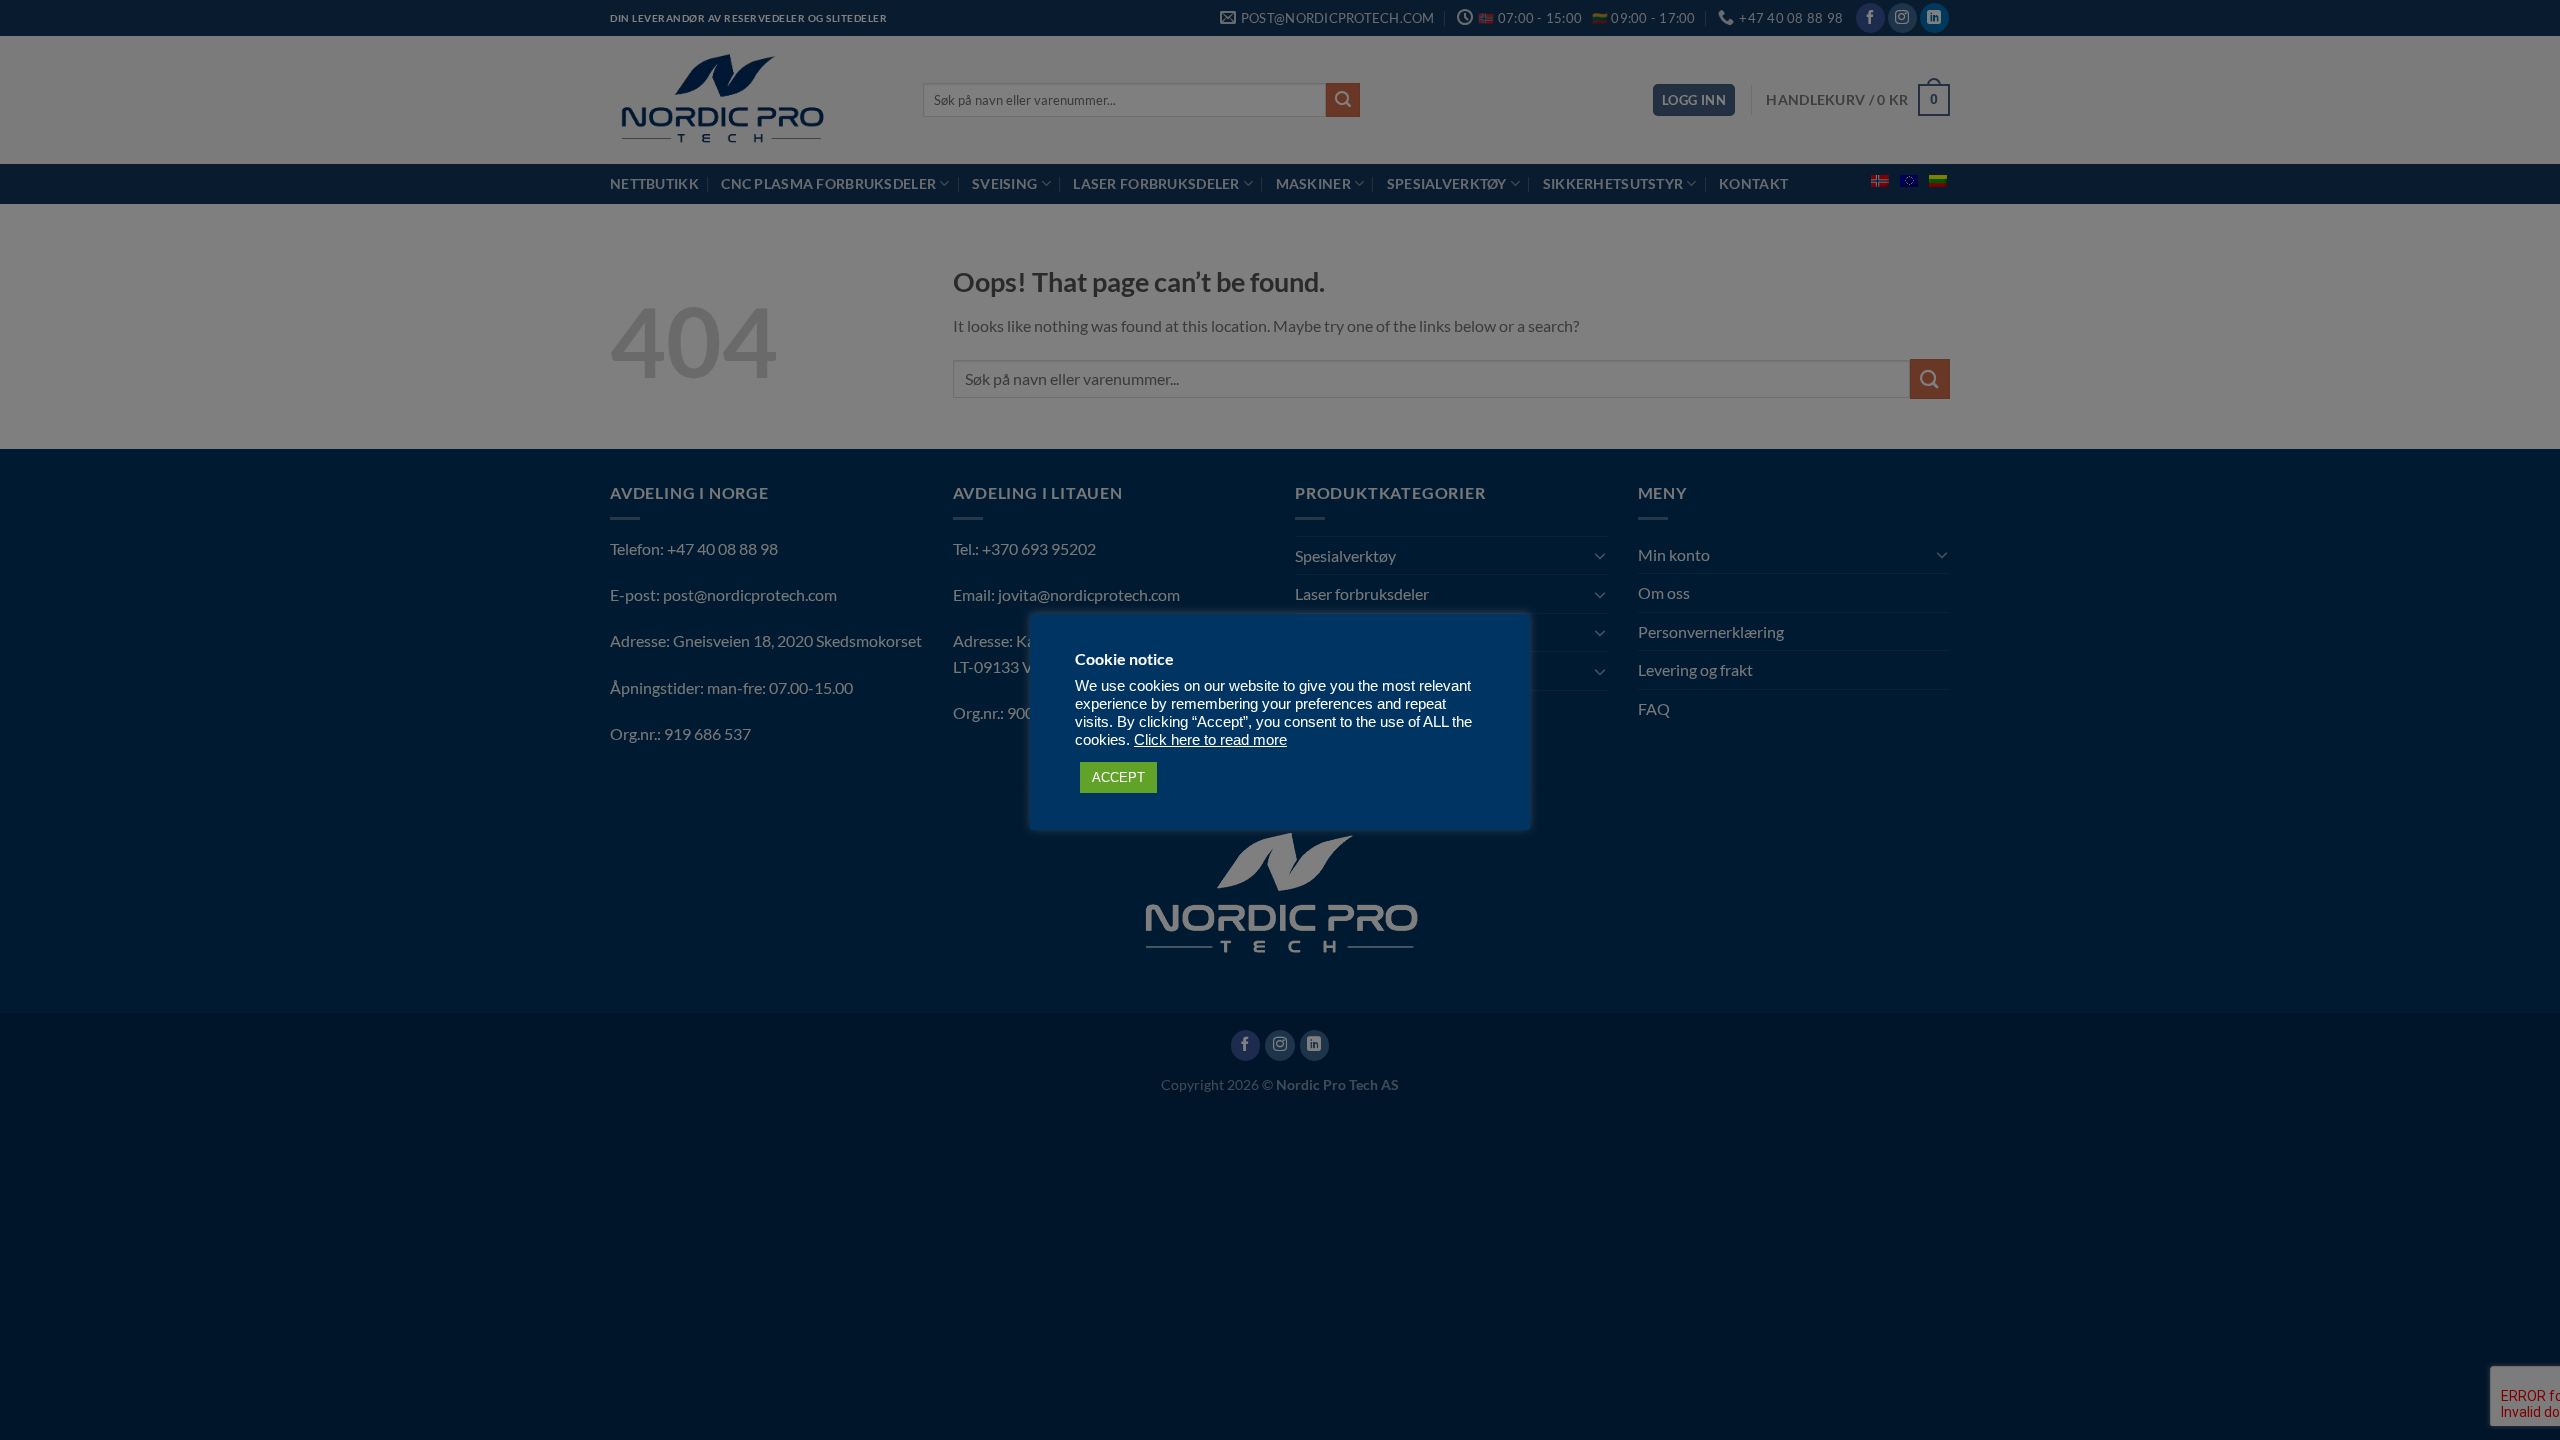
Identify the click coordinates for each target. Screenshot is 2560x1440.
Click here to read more (1210, 740)
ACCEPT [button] (1118, 777)
